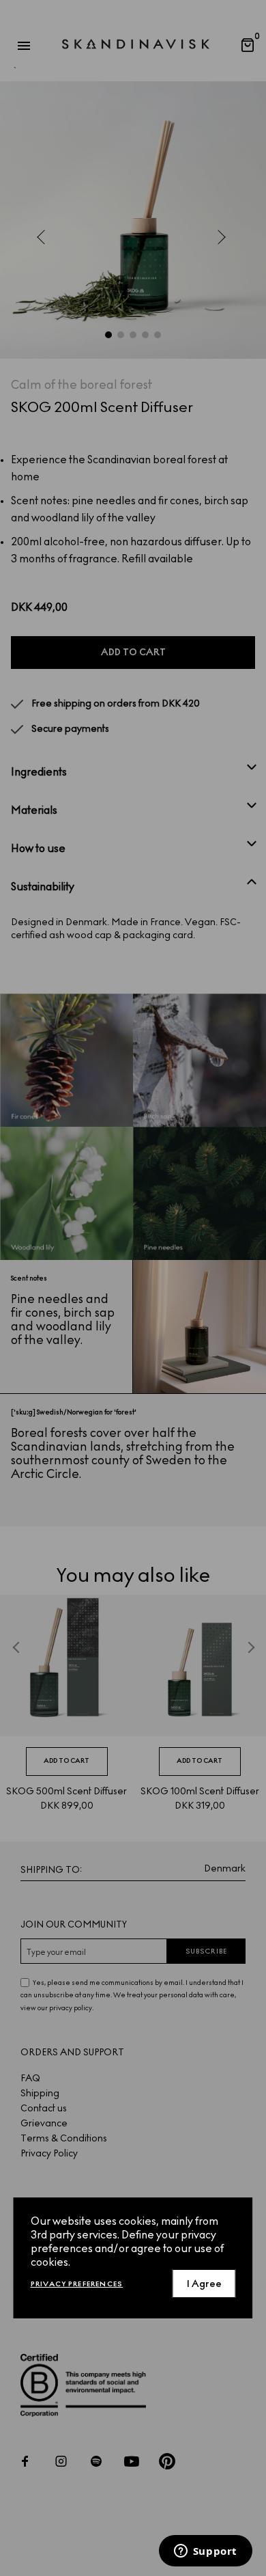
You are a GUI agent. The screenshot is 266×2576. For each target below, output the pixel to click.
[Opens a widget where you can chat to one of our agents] (205, 2552)
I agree (204, 2284)
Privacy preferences (77, 2284)
